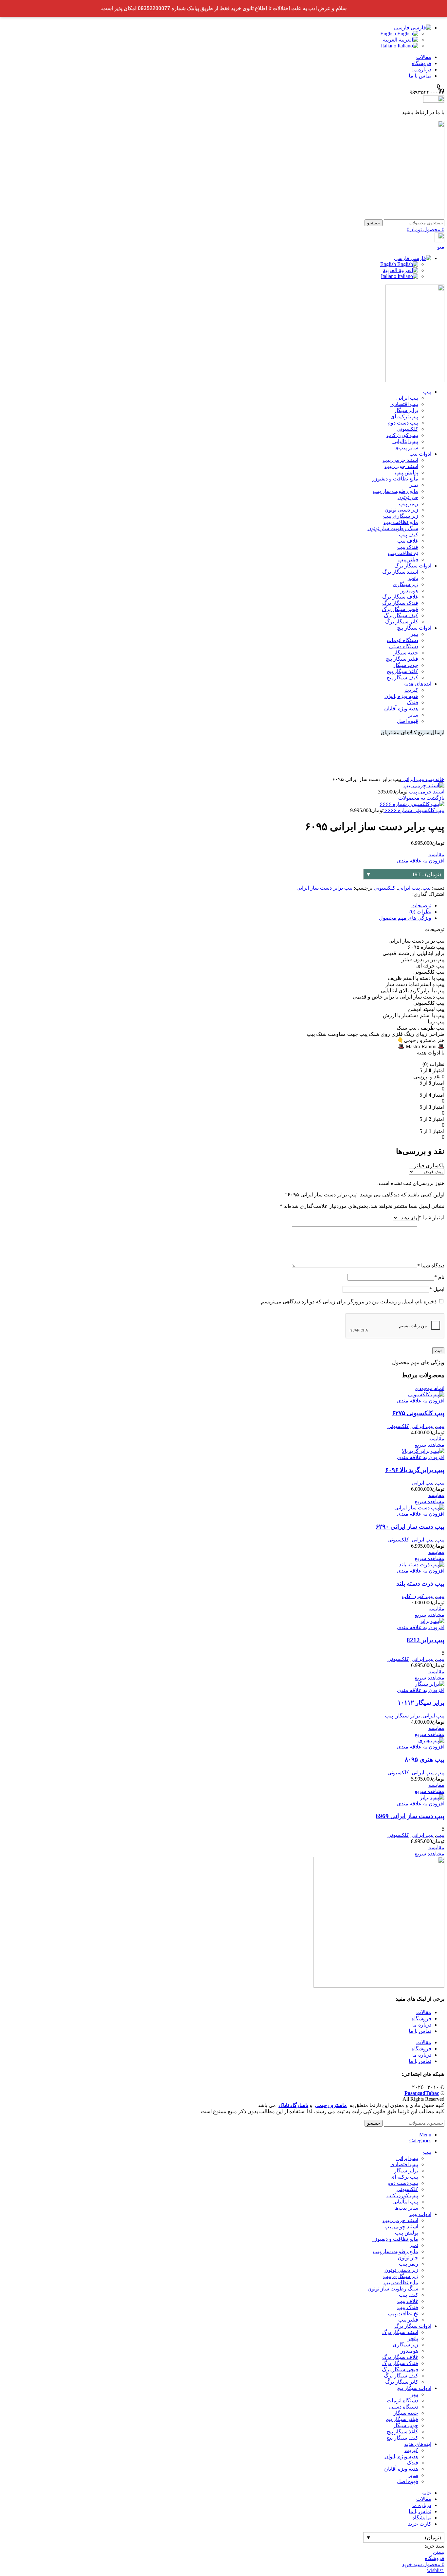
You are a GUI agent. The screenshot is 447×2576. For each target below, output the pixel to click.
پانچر (413, 578)
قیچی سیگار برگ (400, 609)
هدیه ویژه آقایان (401, 709)
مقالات (424, 2012)
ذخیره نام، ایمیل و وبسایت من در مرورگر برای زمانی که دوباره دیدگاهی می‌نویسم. (348, 1302)
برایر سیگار (406, 410)
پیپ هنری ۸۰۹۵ (425, 1759)
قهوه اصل (408, 721)
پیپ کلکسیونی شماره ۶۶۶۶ (414, 810)
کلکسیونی (407, 429)
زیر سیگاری (405, 584)
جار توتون (408, 497)
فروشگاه (421, 2019)
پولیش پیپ (407, 472)
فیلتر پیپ (408, 559)
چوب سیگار (406, 665)
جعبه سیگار (406, 653)
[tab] (217, 905)
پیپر (414, 634)
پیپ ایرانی (407, 398)
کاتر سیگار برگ (402, 622)
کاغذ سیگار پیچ (402, 671)
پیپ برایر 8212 (426, 1640)
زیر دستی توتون (401, 510)
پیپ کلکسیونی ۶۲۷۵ (418, 1413)
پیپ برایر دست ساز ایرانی (324, 888)
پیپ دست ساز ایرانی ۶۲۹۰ (410, 1527)
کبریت (411, 690)
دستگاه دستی (404, 646)
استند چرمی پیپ (400, 460)
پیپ (429, 779)
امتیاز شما (431, 1218)
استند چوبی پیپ (401, 466)
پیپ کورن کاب (402, 435)
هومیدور (409, 591)
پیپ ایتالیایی (405, 441)
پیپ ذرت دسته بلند (420, 1584)
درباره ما (422, 2025)
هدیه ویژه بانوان (401, 696)
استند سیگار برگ (400, 572)
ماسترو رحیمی (331, 2105)
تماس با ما (420, 2031)
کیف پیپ (409, 535)
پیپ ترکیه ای (404, 417)
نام (439, 1277)
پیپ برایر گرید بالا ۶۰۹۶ (415, 1470)
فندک (412, 702)
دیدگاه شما (431, 1266)
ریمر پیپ (409, 504)
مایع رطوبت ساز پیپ (395, 491)
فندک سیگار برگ (400, 603)
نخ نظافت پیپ (403, 553)
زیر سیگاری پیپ (401, 516)
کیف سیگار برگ (401, 615)
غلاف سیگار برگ (400, 597)
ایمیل (437, 1289)
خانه (439, 779)
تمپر (414, 485)
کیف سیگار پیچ (402, 678)
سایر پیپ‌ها (406, 448)
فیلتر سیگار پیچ (402, 659)
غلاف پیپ (408, 541)
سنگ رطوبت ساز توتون (393, 528)
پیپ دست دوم (403, 423)
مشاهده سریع (429, 1445)
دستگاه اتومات (402, 640)
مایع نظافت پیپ (401, 522)
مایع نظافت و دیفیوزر (395, 479)
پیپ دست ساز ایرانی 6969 (410, 1816)
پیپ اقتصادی (404, 404)
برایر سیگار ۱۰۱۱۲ (421, 1703)
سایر (413, 715)
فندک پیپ (408, 547)
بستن (439, 2552)
